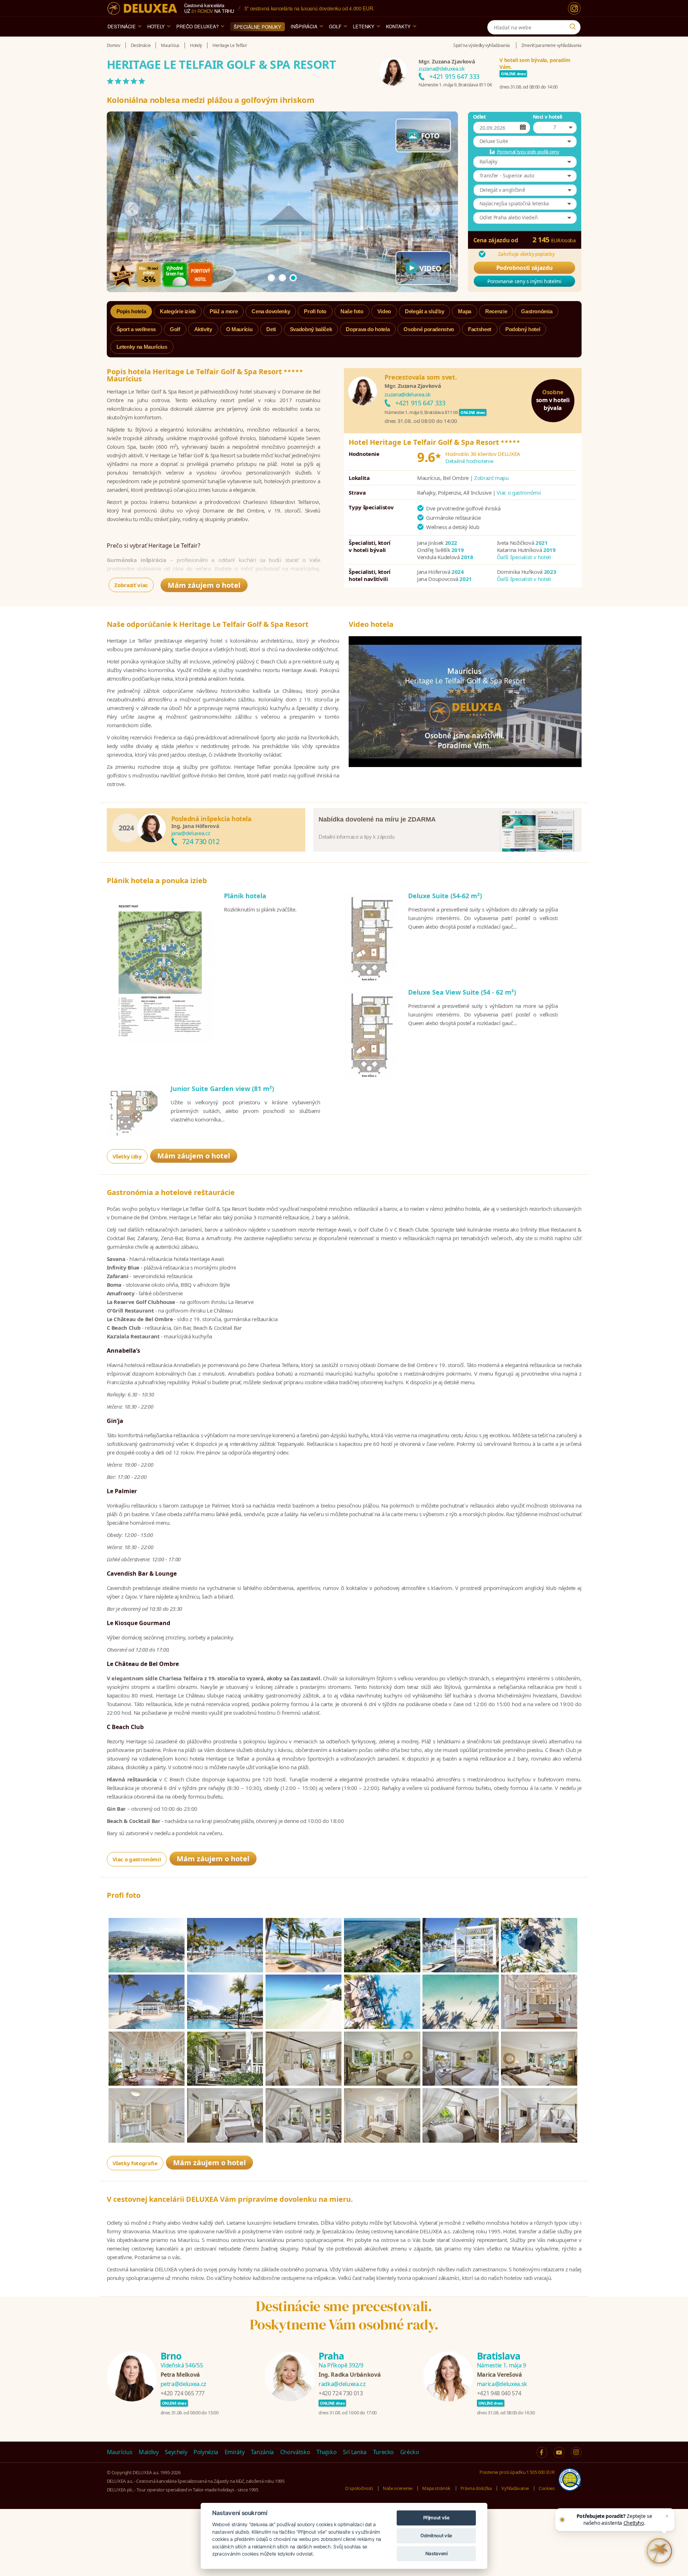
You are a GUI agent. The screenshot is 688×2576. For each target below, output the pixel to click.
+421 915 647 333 (454, 76)
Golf (335, 26)
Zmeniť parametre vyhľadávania (551, 45)
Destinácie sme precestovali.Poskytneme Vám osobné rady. (344, 2315)
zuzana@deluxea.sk (441, 68)
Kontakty (398, 26)
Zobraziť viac (131, 585)
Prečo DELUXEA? (197, 26)
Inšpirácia (304, 26)
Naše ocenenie (397, 2488)
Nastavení (436, 2553)
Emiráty (235, 2452)
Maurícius (120, 2452)
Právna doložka (476, 2488)
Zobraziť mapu (491, 478)
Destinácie (122, 26)
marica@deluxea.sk (502, 2384)
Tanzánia (262, 2452)
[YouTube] (559, 2452)
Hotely (156, 26)
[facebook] (542, 2452)
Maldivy (149, 2452)
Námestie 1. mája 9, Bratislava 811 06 (455, 85)
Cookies (547, 2488)
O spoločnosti (359, 2488)
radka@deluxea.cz (342, 2384)
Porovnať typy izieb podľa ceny (528, 152)
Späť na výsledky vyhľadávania (482, 45)
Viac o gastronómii (519, 492)
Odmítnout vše (436, 2535)
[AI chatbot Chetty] (659, 2551)
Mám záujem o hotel (204, 585)
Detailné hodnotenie (469, 461)
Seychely (176, 2452)
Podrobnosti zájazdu (524, 268)
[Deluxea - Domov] (142, 8)
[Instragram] (576, 2452)
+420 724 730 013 (341, 2393)
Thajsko (327, 2452)
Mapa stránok (436, 2488)
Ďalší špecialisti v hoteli (524, 557)
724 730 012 (201, 841)
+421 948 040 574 (499, 2393)
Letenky (364, 26)
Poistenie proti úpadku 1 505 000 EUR (517, 2472)
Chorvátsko (295, 2452)
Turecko (384, 2452)
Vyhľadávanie (515, 2488)
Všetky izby (127, 1156)
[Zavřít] (667, 2516)
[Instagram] (574, 8)
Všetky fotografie (135, 2163)
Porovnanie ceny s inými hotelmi (524, 281)
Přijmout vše (436, 2518)
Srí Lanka (355, 2452)
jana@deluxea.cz (191, 833)
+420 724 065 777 (183, 2393)
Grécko (410, 2452)
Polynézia (206, 2452)
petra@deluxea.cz (183, 2384)
